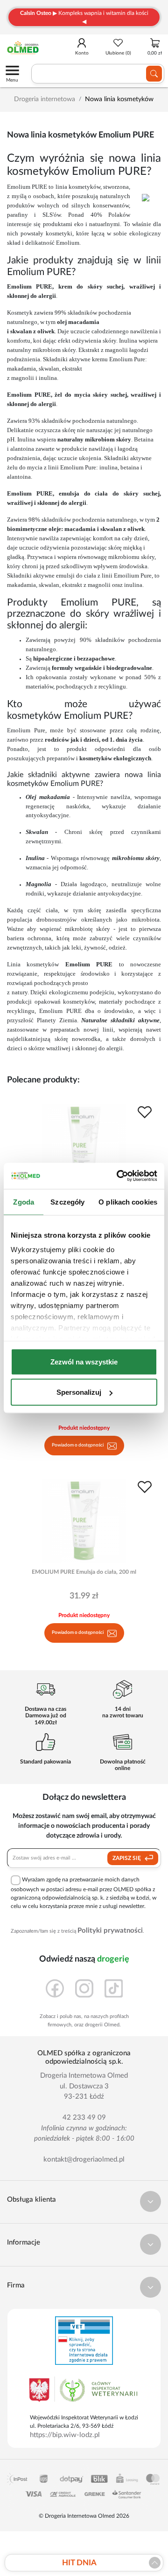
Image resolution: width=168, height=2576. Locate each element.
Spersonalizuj (79, 1392)
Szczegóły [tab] (67, 1202)
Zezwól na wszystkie (84, 1361)
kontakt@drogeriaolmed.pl (84, 2159)
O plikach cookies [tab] (128, 1202)
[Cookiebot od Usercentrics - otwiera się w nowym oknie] (119, 1176)
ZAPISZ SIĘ (127, 1858)
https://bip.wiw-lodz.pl (65, 2435)
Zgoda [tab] (24, 1202)
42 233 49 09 (84, 2118)
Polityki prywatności (110, 1931)
